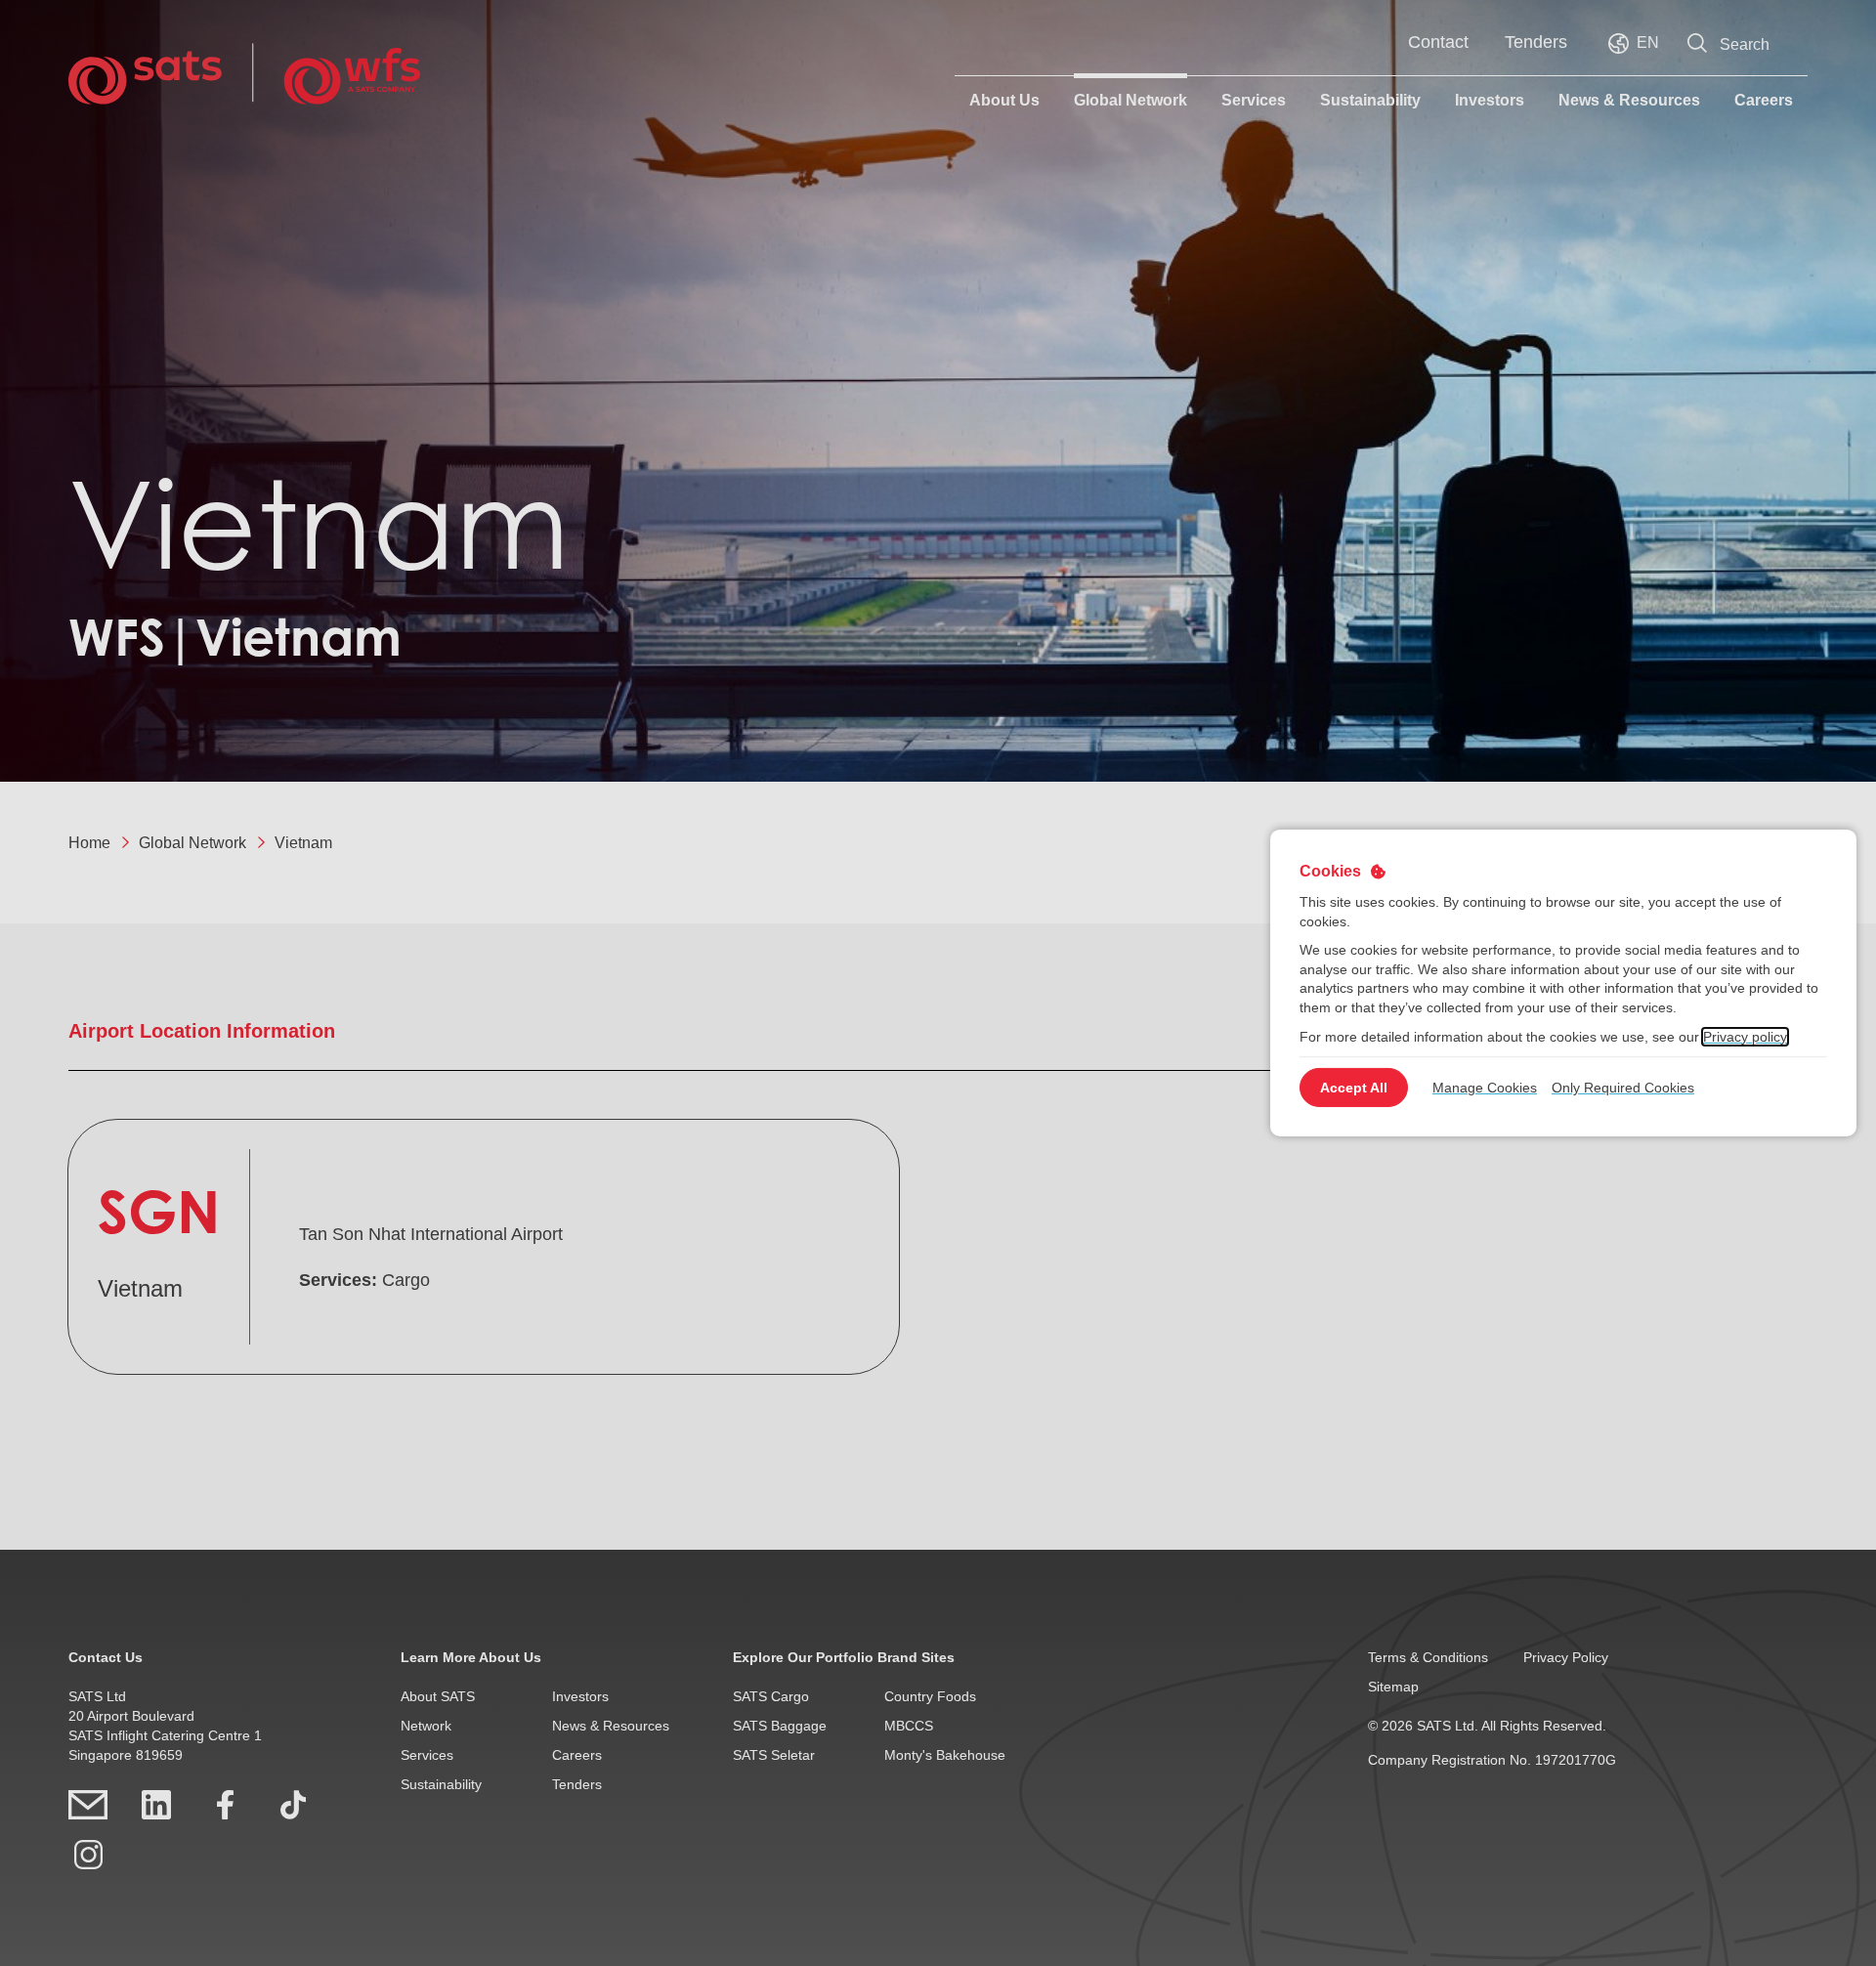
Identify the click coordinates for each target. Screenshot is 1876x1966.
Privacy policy (1745, 1036)
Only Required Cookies (1623, 1088)
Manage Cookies (1485, 1088)
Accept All (1354, 1088)
